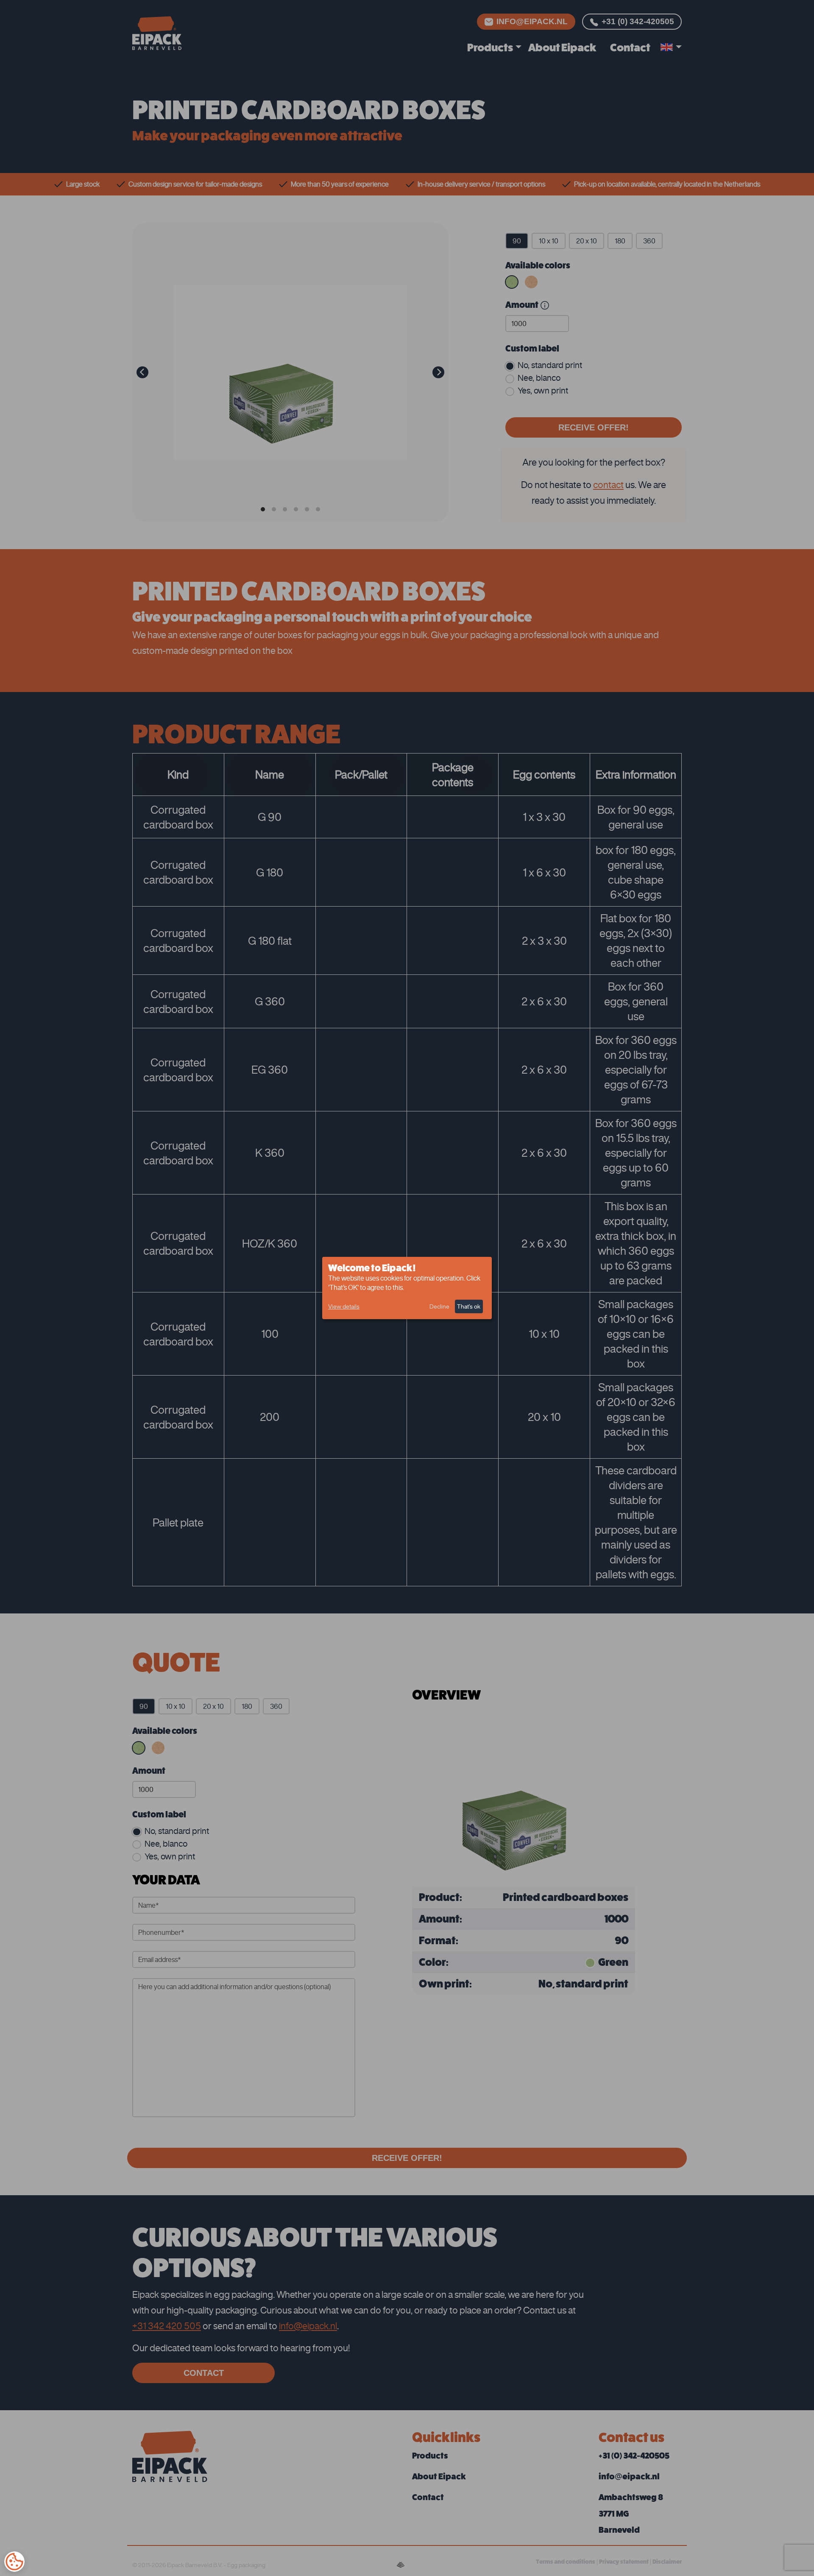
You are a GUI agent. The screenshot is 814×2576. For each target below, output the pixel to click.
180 (620, 241)
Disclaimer (667, 2562)
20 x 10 (587, 241)
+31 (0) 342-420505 (638, 21)
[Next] (438, 372)
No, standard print (550, 365)
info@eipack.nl (532, 21)
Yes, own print (543, 390)
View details (344, 1306)
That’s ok (469, 1306)
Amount (522, 305)
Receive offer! (594, 427)
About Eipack (562, 47)
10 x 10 (549, 241)
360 (649, 241)
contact (608, 484)
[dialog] (407, 1288)
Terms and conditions (566, 2562)
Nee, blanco (539, 378)
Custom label (532, 349)
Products (490, 47)
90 (517, 241)
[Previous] (142, 372)
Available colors (538, 265)
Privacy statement (624, 2562)
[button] (671, 48)
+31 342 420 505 (167, 2326)
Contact (630, 47)
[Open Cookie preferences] (14, 2562)
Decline (439, 1306)
